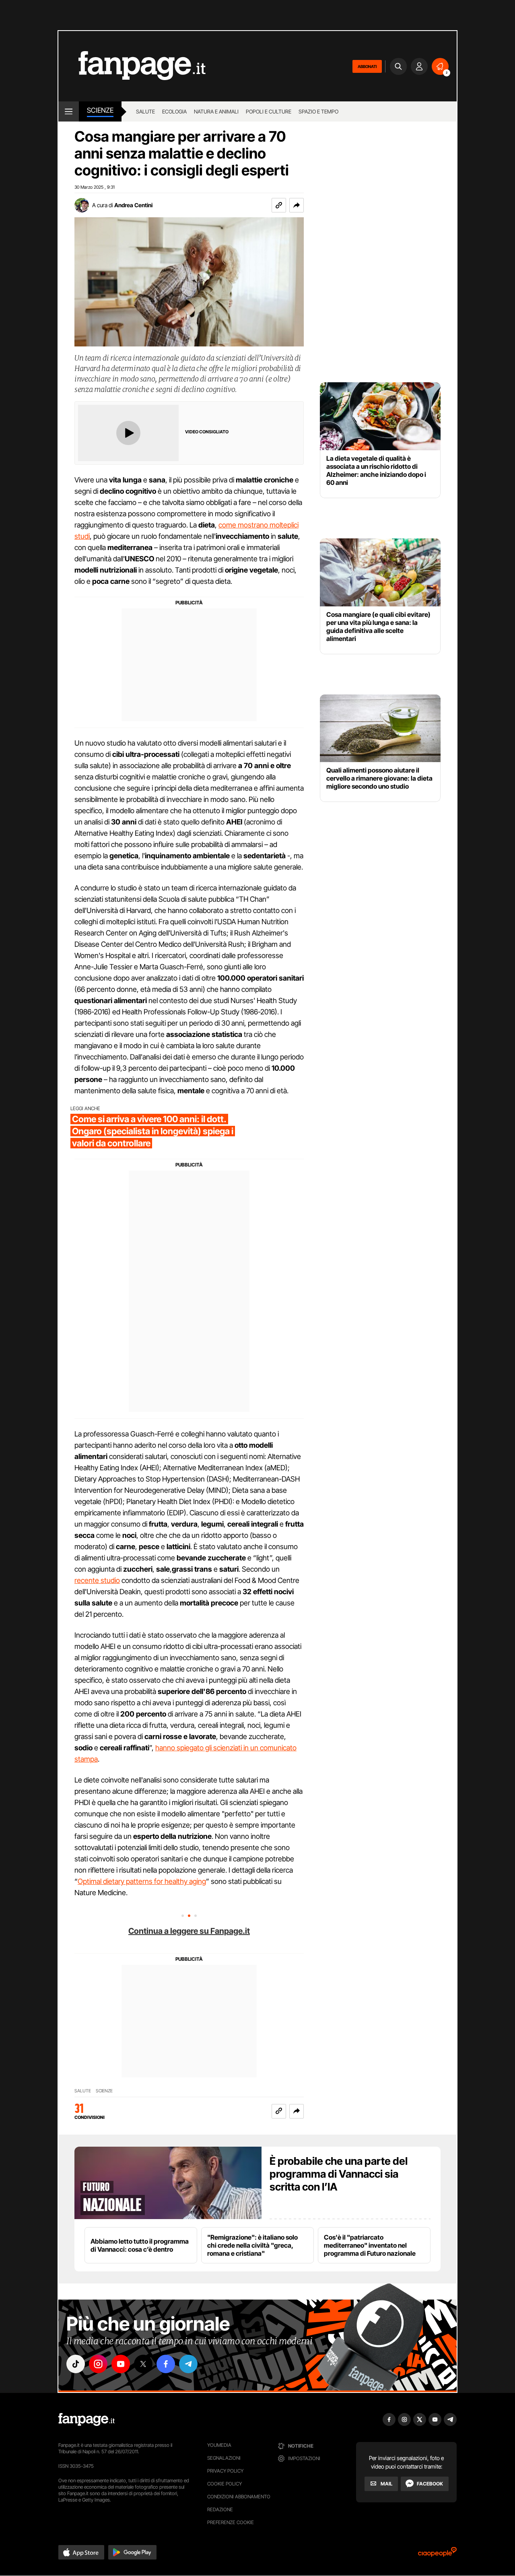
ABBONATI (367, 66)
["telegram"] (188, 2364)
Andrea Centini (133, 205)
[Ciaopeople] (437, 2554)
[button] (297, 205)
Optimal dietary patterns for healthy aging (142, 1881)
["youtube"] (121, 2364)
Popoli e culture (269, 111)
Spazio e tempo (318, 111)
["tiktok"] (76, 2364)
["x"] (143, 2364)
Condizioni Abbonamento (239, 2497)
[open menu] (69, 111)
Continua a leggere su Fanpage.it (189, 1931)
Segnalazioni (224, 2458)
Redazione (220, 2509)
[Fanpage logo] (132, 66)
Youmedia (219, 2445)
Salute (145, 111)
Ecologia (174, 111)
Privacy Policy (225, 2471)
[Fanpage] (87, 2419)
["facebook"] (166, 2364)
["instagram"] (98, 2364)
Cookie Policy (225, 2484)
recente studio (97, 1580)
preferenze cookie (231, 2522)
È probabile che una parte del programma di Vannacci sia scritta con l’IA (339, 2174)
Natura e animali (216, 111)
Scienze (100, 110)
